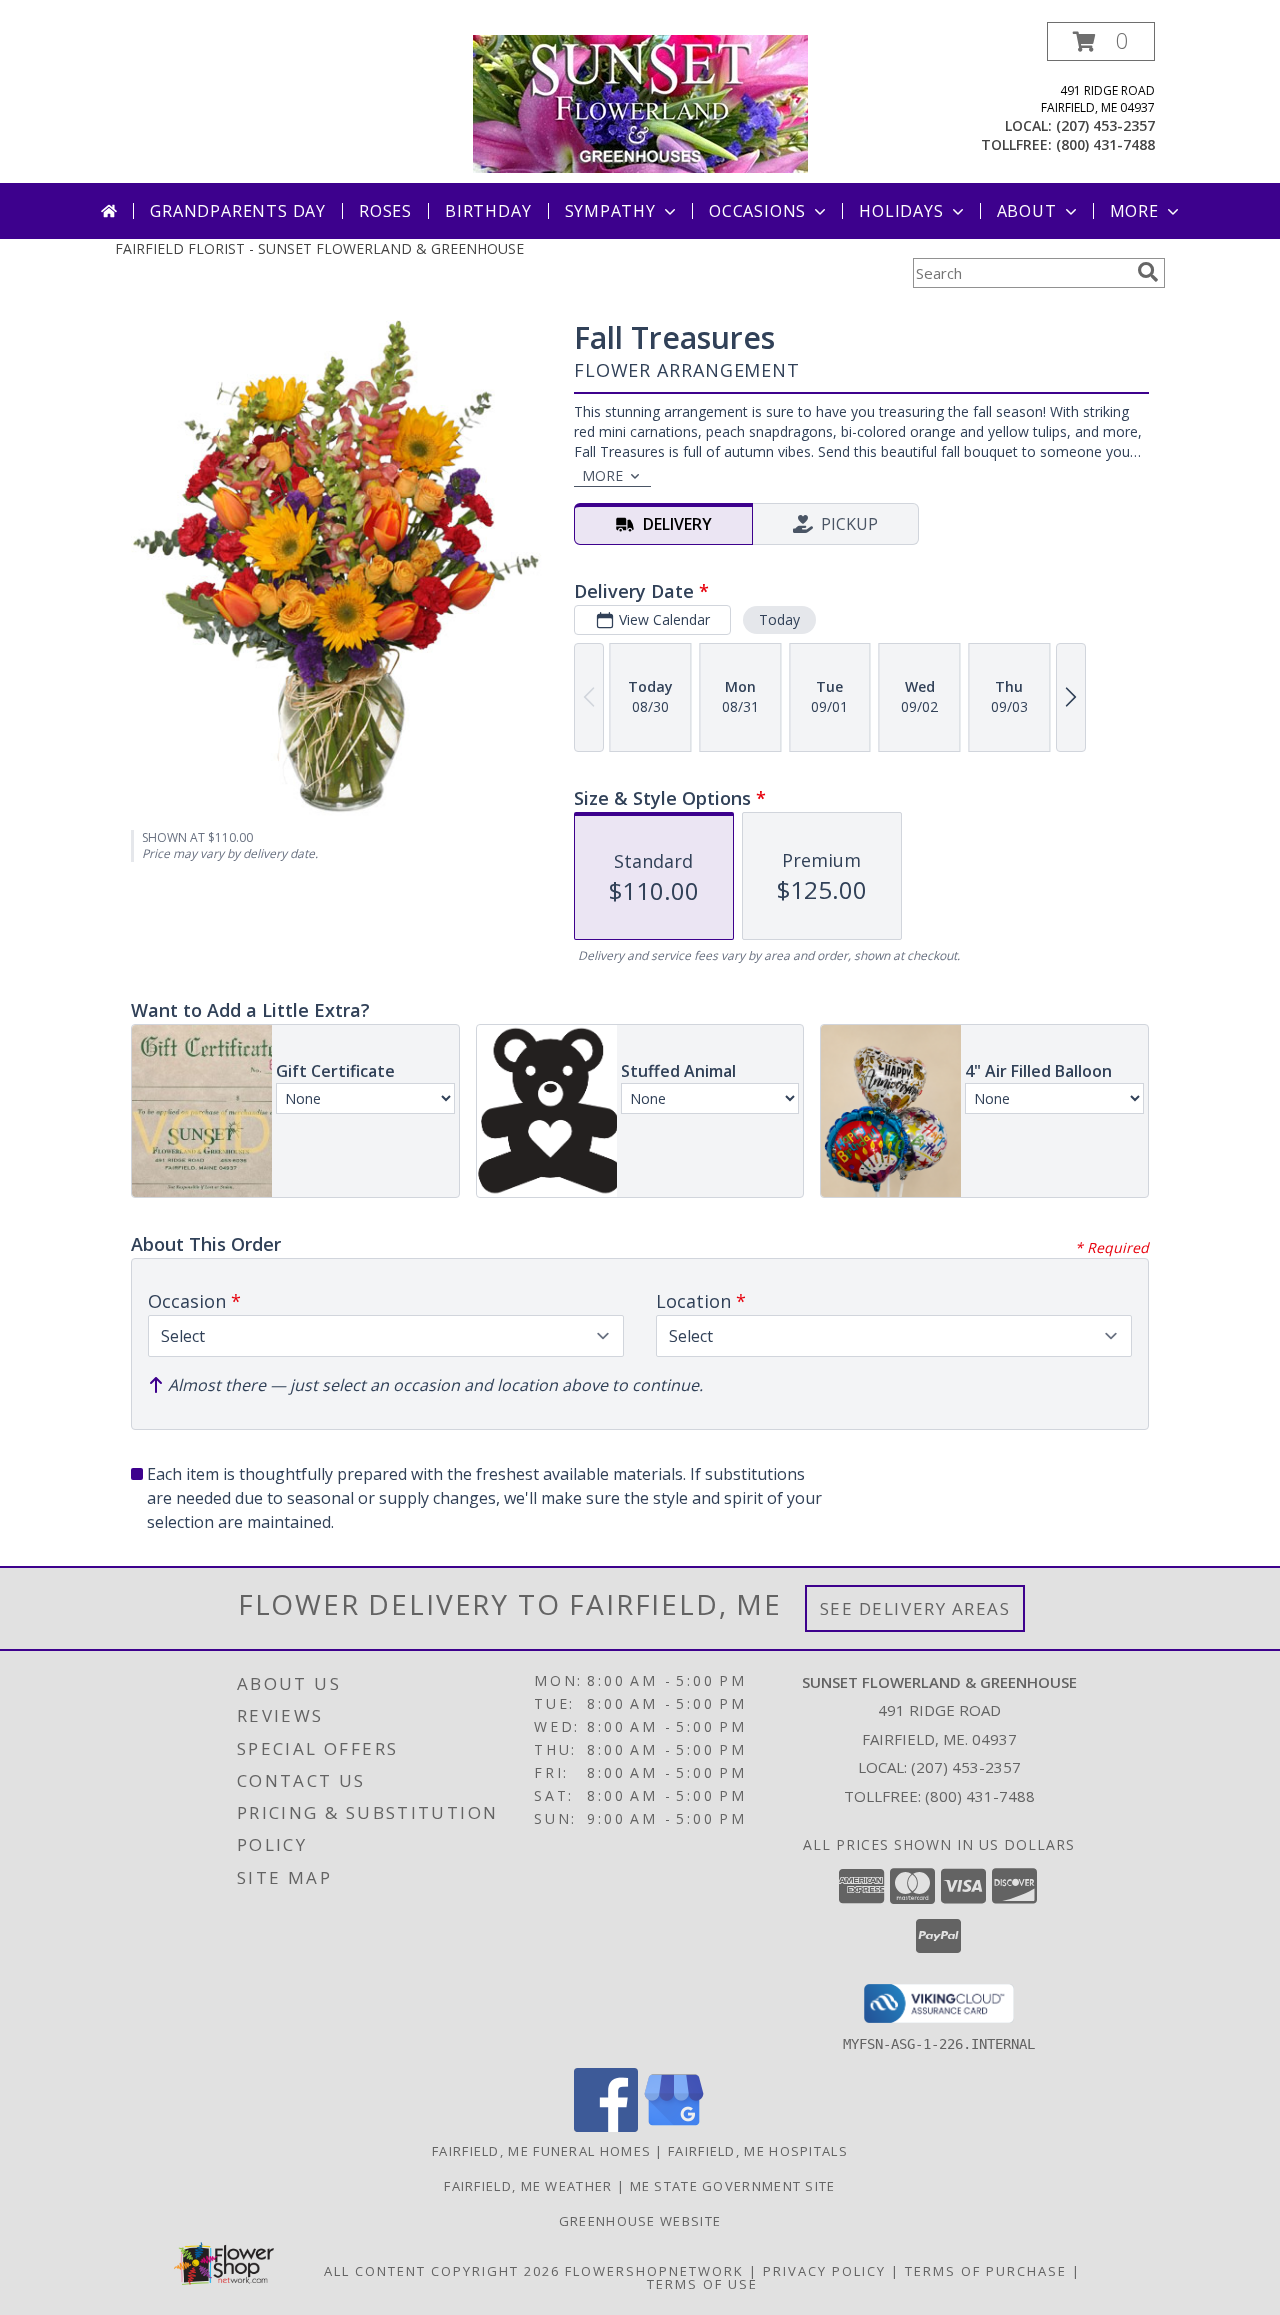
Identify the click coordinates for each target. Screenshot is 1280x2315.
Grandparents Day (238, 211)
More (1134, 211)
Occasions (757, 211)
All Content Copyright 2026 (442, 2271)
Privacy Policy (824, 2271)
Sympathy (610, 211)
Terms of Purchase (986, 2271)
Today (779, 619)
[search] (1148, 272)
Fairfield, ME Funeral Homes (541, 2151)
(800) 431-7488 (1105, 144)
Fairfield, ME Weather (528, 2186)
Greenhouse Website (640, 2221)
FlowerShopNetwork (654, 2271)
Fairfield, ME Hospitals (758, 2151)
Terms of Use (702, 2284)
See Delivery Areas (915, 1608)
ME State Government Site (733, 2186)
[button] (1101, 41)
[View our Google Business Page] (674, 2126)
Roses (385, 211)
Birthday (488, 211)
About (1027, 211)
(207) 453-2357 (1105, 125)
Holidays (901, 211)
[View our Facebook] (606, 2126)
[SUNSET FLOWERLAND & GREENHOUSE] (640, 102)
